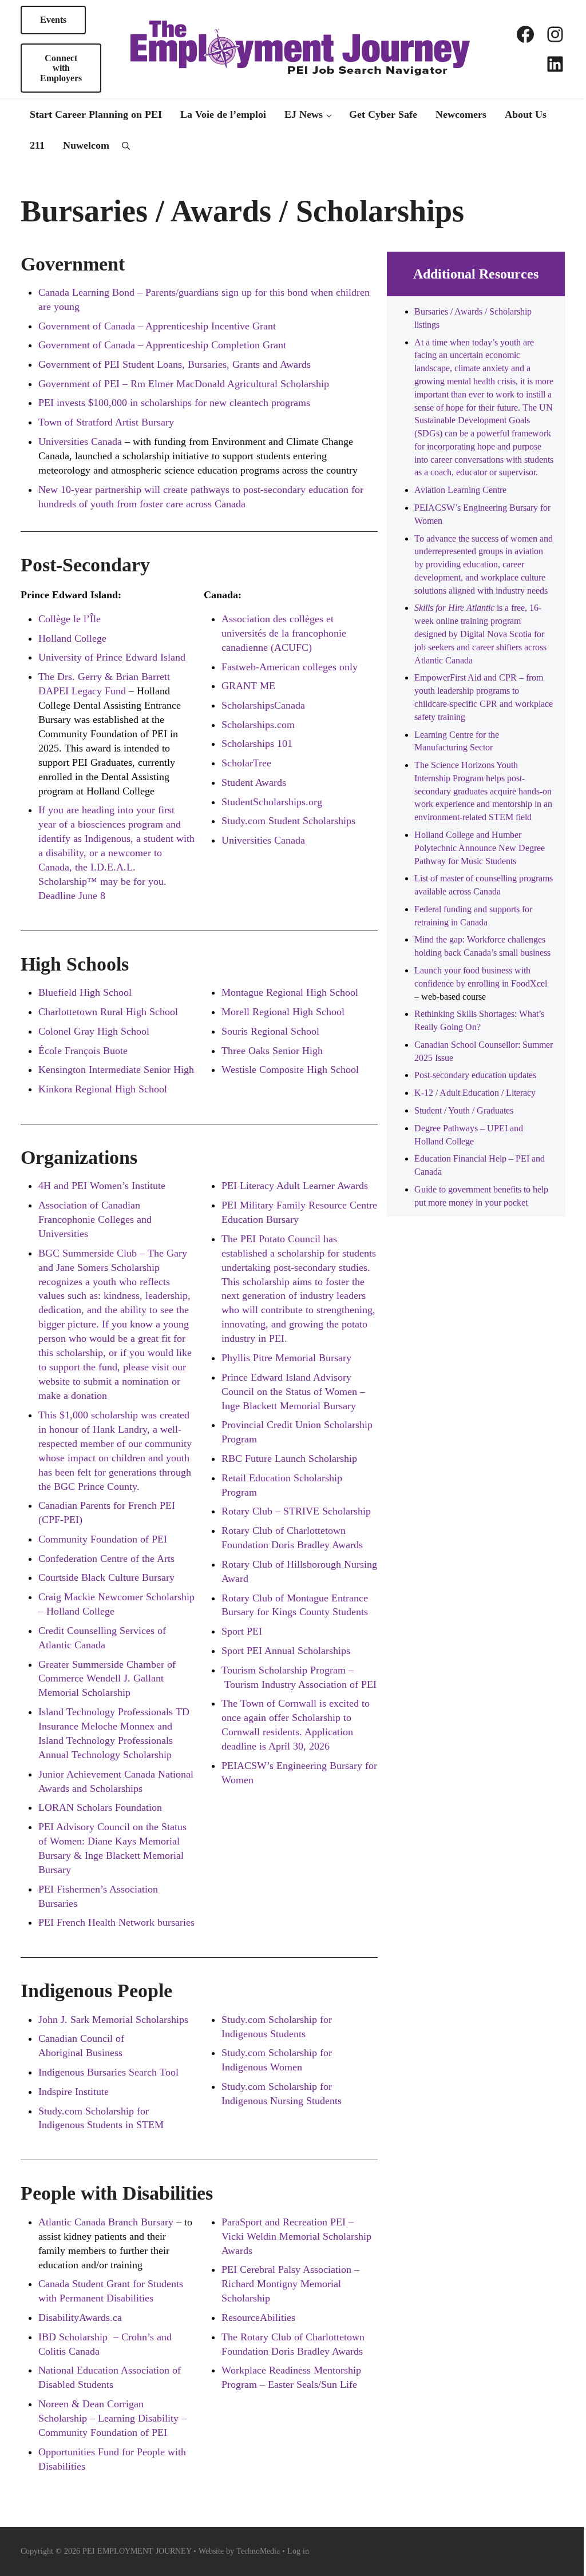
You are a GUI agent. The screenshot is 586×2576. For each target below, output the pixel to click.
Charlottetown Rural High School (108, 1012)
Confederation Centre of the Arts (106, 1559)
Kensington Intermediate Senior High (116, 1070)
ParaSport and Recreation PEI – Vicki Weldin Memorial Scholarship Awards (296, 2236)
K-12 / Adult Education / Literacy (475, 1093)
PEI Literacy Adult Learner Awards (295, 1186)
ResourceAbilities (258, 2317)
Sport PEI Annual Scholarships (286, 1651)
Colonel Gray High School (94, 1031)
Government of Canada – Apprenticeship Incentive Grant (157, 326)
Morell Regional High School (283, 1012)
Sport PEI (242, 1631)
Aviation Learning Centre (460, 490)
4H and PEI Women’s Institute (102, 1186)
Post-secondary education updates (475, 1075)
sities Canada (94, 442)
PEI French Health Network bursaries (116, 1922)
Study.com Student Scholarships (288, 821)
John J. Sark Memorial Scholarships (113, 2020)
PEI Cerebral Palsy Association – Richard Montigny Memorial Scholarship (290, 2284)
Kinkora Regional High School (103, 1089)
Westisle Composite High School (290, 1070)
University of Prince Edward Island (112, 657)
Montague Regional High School (290, 992)
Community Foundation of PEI (103, 1539)
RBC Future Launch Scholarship (289, 1458)
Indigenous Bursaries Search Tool (108, 2072)
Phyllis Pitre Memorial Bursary (286, 1358)
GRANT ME (248, 686)
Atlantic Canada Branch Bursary (106, 2222)
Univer (53, 442)
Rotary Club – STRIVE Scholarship (296, 1511)
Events (53, 20)
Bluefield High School (85, 992)
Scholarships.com (258, 725)
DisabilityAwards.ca (80, 2317)
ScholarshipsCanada (263, 705)
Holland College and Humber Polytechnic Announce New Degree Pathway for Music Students (480, 848)
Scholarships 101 (257, 744)
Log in (298, 2551)
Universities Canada (263, 840)
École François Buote (83, 1051)
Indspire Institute (74, 2092)
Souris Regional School (270, 1031)
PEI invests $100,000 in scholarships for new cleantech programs (174, 403)
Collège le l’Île (70, 619)
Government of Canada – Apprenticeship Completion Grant (162, 345)
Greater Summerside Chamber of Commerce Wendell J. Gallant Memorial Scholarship (107, 1679)
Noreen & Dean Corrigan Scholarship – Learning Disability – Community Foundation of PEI (112, 2418)
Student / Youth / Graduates (464, 1110)
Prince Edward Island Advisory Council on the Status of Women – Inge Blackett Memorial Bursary (293, 1392)
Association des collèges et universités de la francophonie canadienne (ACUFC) (284, 633)
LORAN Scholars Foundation (100, 1807)
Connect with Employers (61, 68)
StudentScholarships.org (272, 802)
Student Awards (254, 782)
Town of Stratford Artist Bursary (106, 422)
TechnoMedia (258, 2551)
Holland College (72, 638)
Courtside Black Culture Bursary (106, 1577)
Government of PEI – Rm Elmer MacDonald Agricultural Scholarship (184, 384)
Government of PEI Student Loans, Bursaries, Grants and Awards (175, 364)
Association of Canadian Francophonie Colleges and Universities (95, 1219)
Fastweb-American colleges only (290, 667)
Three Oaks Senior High (272, 1051)
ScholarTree (246, 763)
